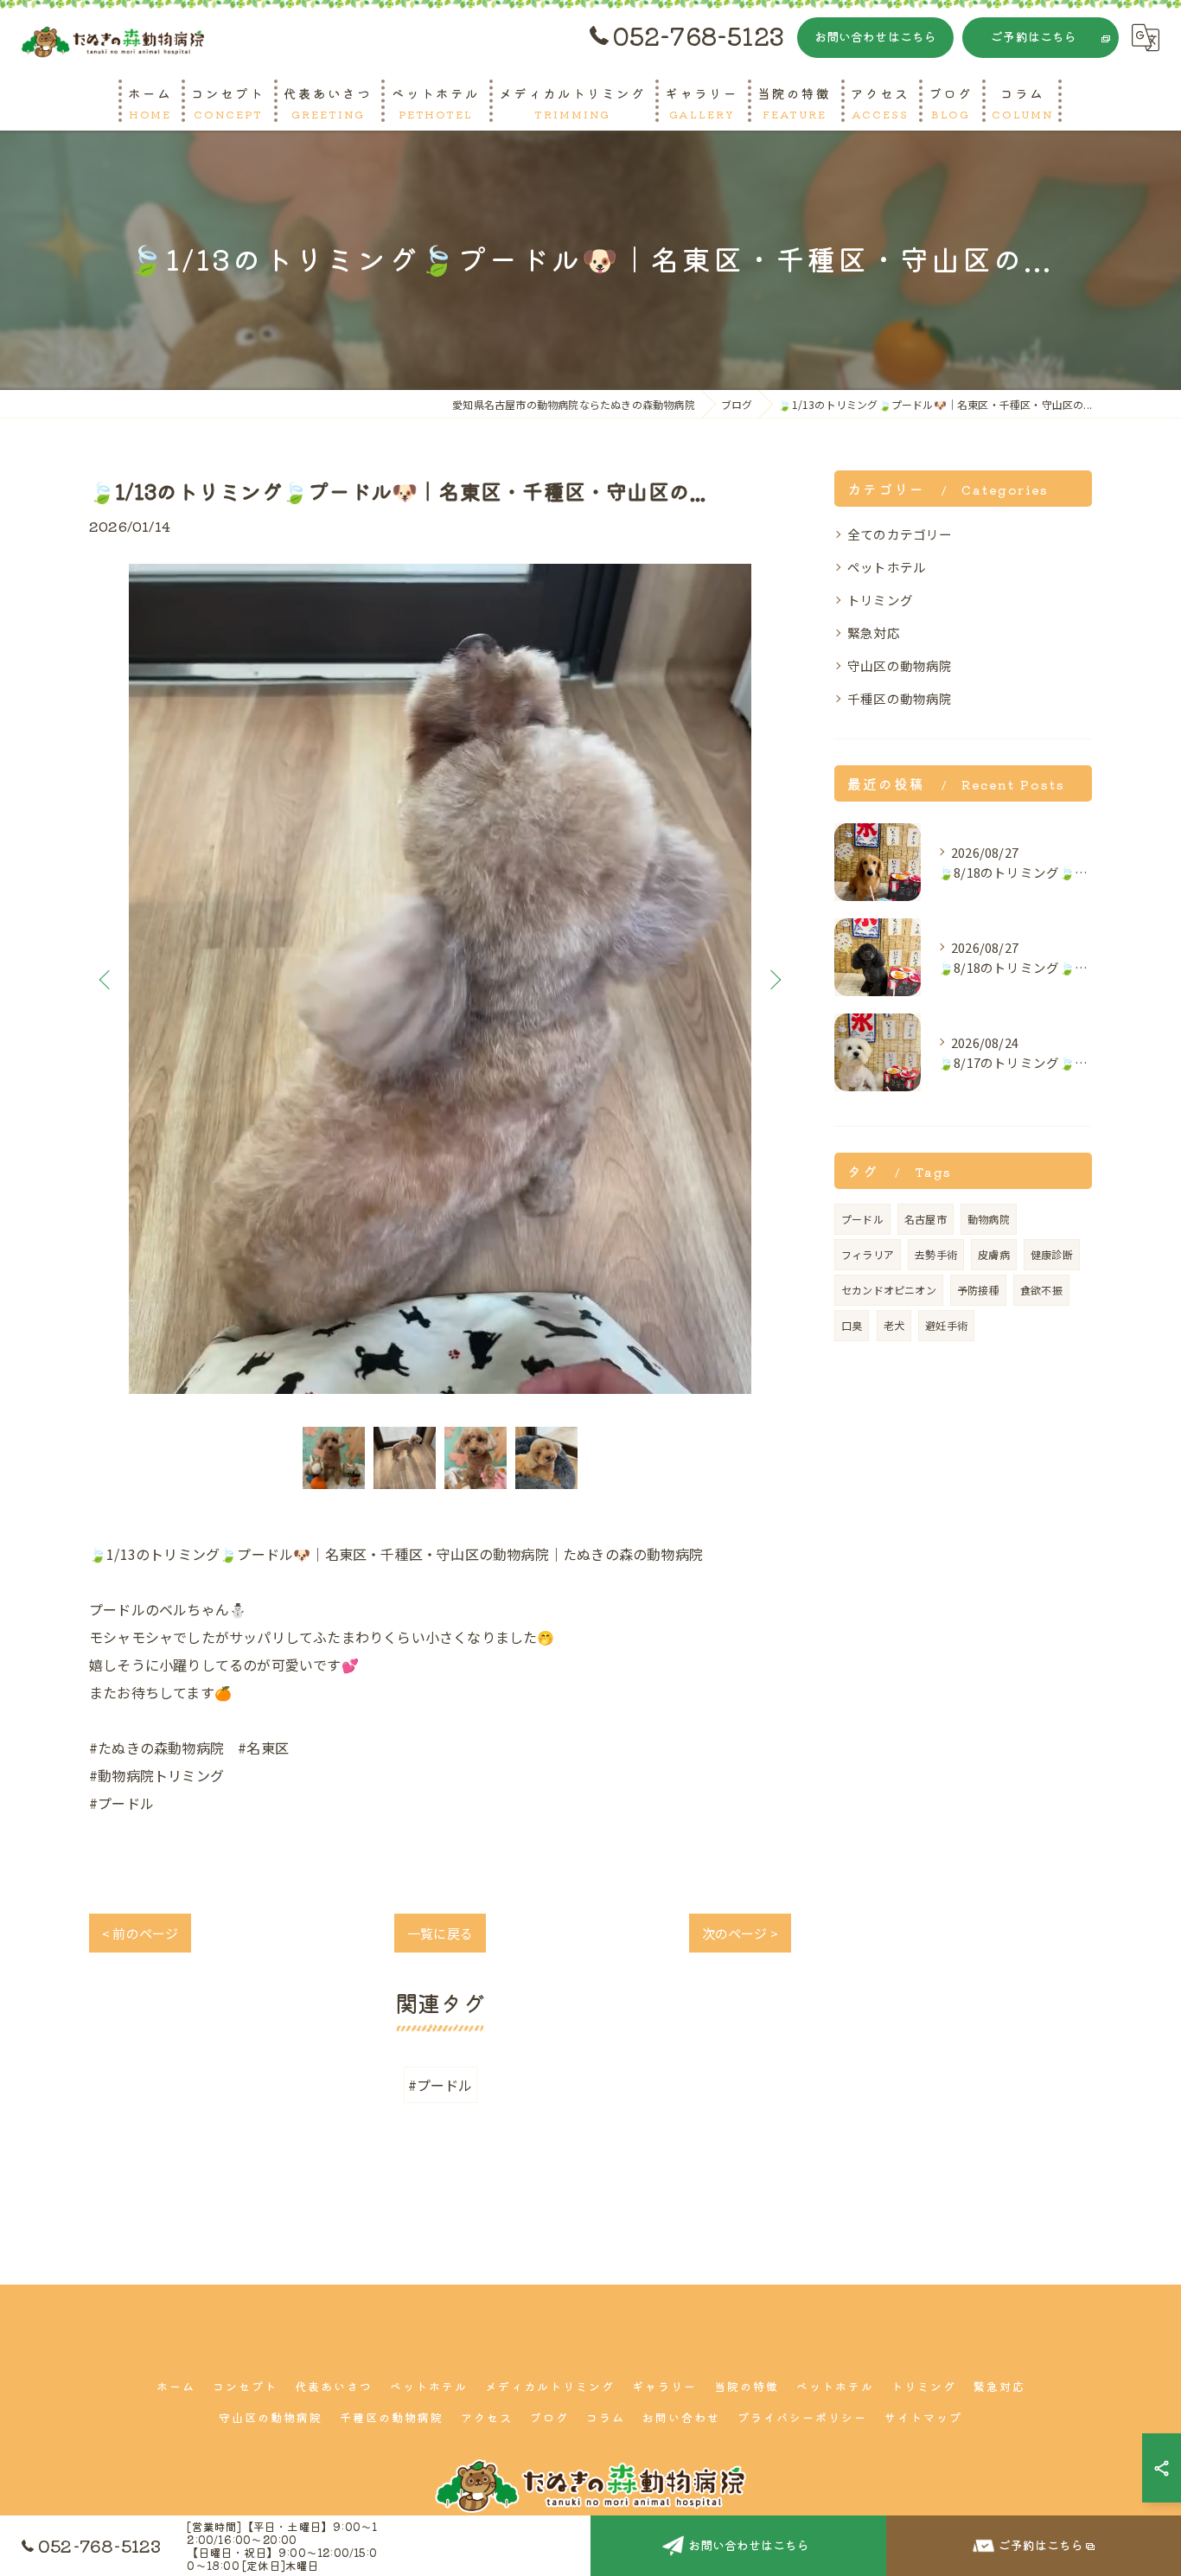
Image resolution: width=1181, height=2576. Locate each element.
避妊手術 (946, 1325)
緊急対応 (874, 633)
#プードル (440, 2085)
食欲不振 (1041, 1290)
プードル (862, 1219)
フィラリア (868, 1254)
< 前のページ (140, 1933)
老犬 (894, 1325)
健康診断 (1052, 1254)
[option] (440, 979)
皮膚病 (994, 1254)
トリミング (880, 600)
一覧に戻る (440, 1933)
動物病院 (989, 1219)
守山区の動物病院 (900, 665)
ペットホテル (887, 567)
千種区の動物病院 (900, 698)
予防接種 (978, 1290)
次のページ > (740, 1933)
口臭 (852, 1325)
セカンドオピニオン (889, 1290)
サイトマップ (923, 2417)
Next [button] (774, 979)
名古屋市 (926, 1219)
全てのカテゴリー (900, 534)
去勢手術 (936, 1254)
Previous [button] (106, 979)
